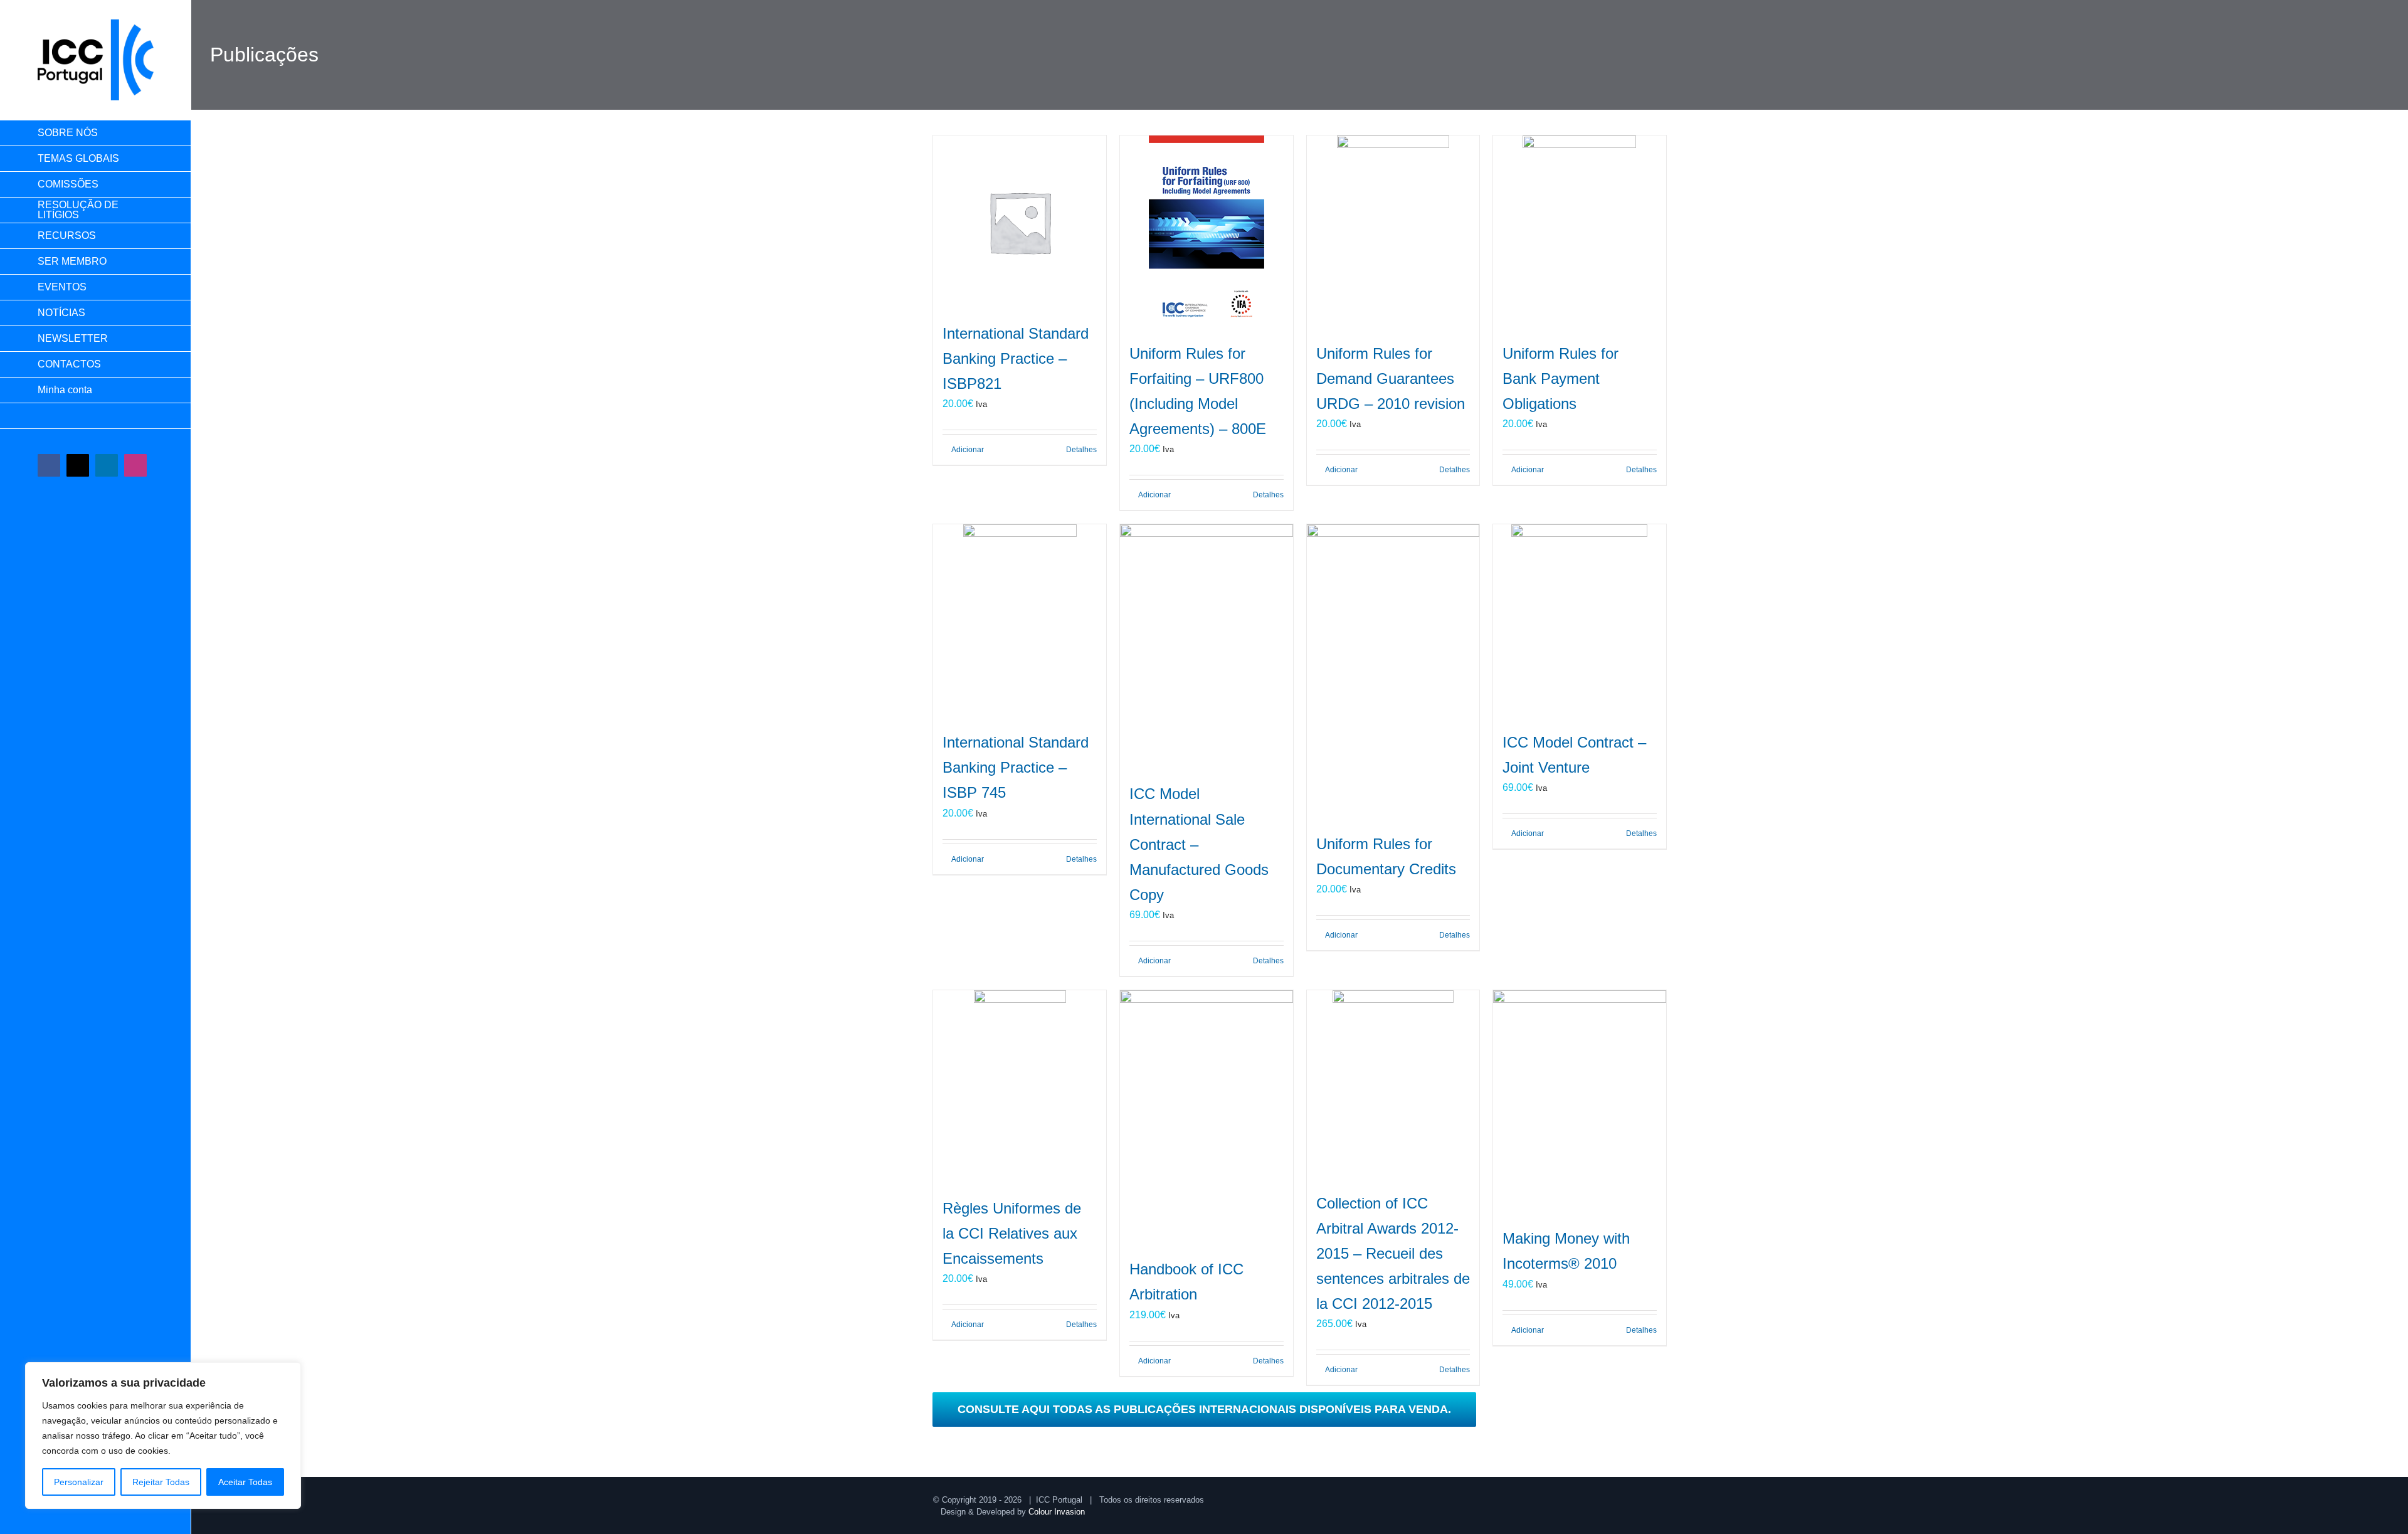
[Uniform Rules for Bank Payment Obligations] (1580, 232)
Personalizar (79, 1482)
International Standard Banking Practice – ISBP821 (1016, 358)
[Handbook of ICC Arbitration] (1207, 1118)
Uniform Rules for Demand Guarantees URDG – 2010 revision (1391, 378)
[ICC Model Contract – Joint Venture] (1580, 621)
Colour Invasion (1057, 1512)
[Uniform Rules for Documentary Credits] (1393, 672)
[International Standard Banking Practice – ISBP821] (1020, 222)
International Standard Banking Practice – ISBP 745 (1016, 767)
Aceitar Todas (245, 1482)
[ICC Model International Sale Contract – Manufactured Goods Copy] (1207, 647)
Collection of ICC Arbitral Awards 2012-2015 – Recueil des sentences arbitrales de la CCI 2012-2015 (1393, 1253)
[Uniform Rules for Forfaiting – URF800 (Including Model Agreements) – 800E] (1207, 232)
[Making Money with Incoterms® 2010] (1580, 1102)
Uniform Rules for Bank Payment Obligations (1560, 378)
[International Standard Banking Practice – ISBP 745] (1020, 621)
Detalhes (1081, 450)
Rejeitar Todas (161, 1482)
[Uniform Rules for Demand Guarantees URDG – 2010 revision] (1393, 232)
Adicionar (968, 450)
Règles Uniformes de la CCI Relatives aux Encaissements (1012, 1233)
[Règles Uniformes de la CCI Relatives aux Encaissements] (1020, 1087)
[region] (163, 1436)
